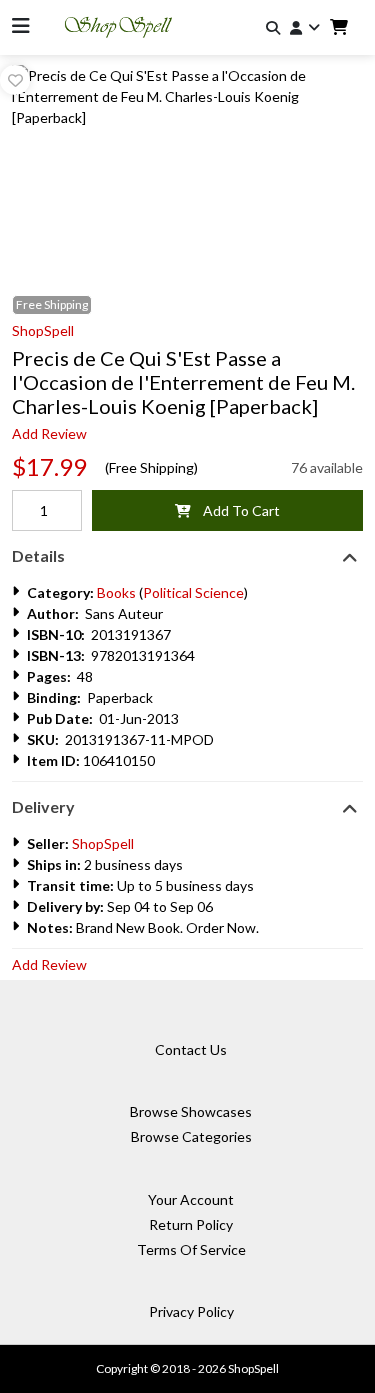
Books (116, 592)
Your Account (191, 1199)
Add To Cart (235, 510)
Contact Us (191, 1049)
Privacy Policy (191, 1311)
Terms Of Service (191, 1249)
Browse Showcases (191, 1111)
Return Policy (191, 1224)
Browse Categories (191, 1136)
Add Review (49, 433)
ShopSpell (43, 330)
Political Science (193, 592)
